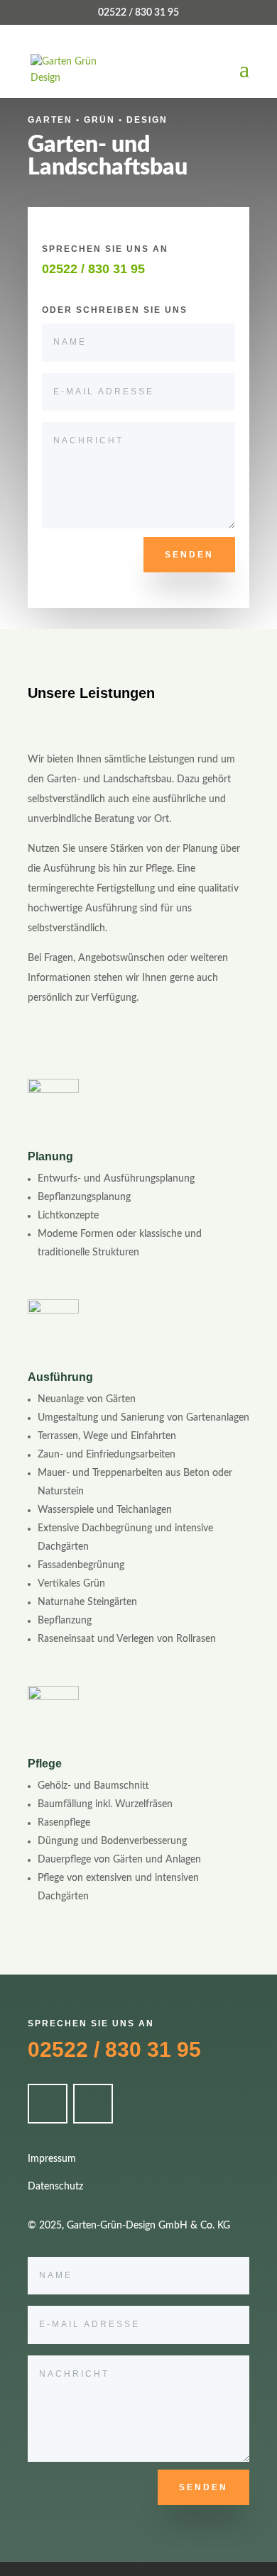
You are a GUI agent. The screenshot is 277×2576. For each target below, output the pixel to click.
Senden (189, 555)
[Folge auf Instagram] (93, 2104)
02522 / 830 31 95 (114, 2049)
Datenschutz (55, 2187)
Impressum (52, 2159)
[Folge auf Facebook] (48, 2104)
